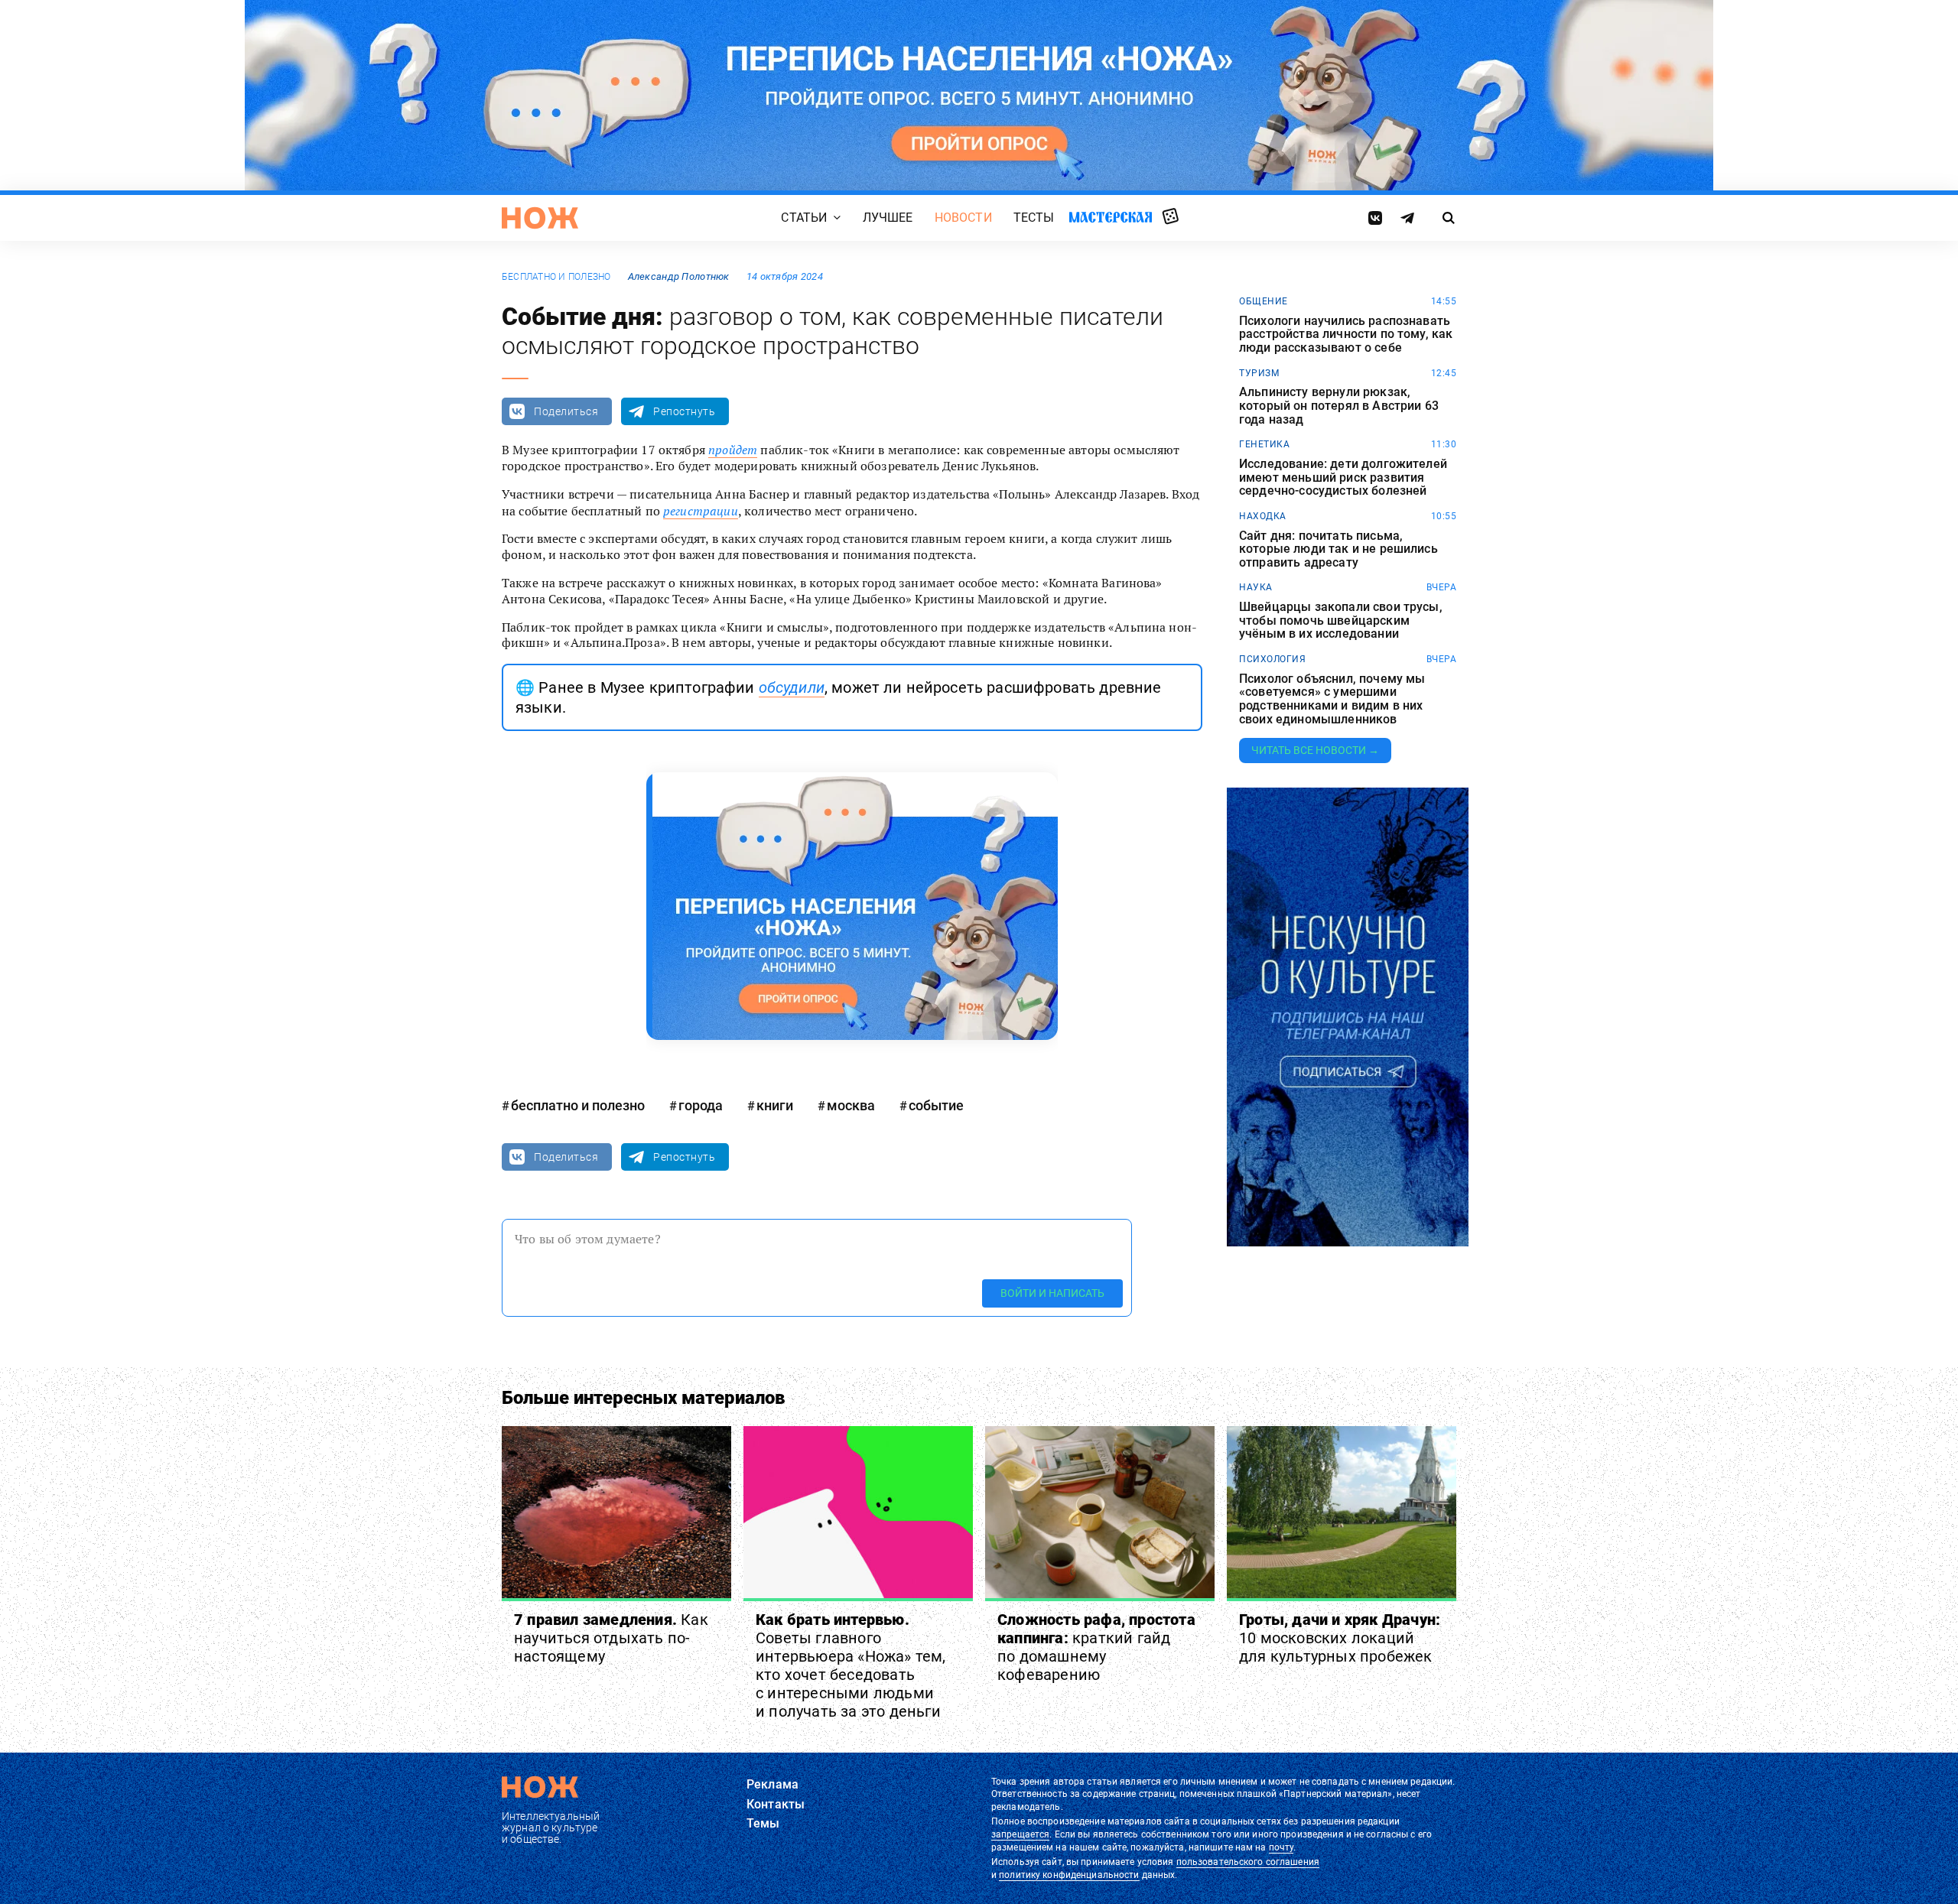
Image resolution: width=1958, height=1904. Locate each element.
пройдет (733, 450)
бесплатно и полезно (556, 277)
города (701, 1105)
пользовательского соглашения (1248, 1862)
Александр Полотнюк (679, 276)
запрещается (1020, 1834)
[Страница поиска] (1449, 218)
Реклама (772, 1784)
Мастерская (1111, 217)
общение (1264, 301)
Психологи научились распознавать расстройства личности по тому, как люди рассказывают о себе (1346, 335)
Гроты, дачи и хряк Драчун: (1340, 1638)
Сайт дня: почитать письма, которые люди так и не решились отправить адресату (1338, 549)
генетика (1264, 444)
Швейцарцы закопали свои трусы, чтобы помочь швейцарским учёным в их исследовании (1341, 621)
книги (775, 1105)
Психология (1272, 659)
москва (851, 1105)
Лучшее (888, 218)
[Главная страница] (540, 218)
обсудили (792, 687)
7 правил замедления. (611, 1638)
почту (1281, 1847)
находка (1263, 516)
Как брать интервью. (851, 1665)
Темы (763, 1823)
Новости (963, 218)
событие (936, 1105)
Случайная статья (1171, 217)
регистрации (701, 511)
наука (1256, 587)
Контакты (776, 1804)
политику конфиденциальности (1069, 1875)
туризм (1259, 373)
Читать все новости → (1315, 750)
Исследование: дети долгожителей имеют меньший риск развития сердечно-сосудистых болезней (1343, 478)
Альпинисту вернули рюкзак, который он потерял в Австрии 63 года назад (1339, 406)
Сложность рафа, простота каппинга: (1096, 1647)
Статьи (804, 218)
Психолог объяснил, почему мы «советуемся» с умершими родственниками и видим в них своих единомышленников (1332, 699)
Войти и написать (1052, 1293)
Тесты (1034, 218)
